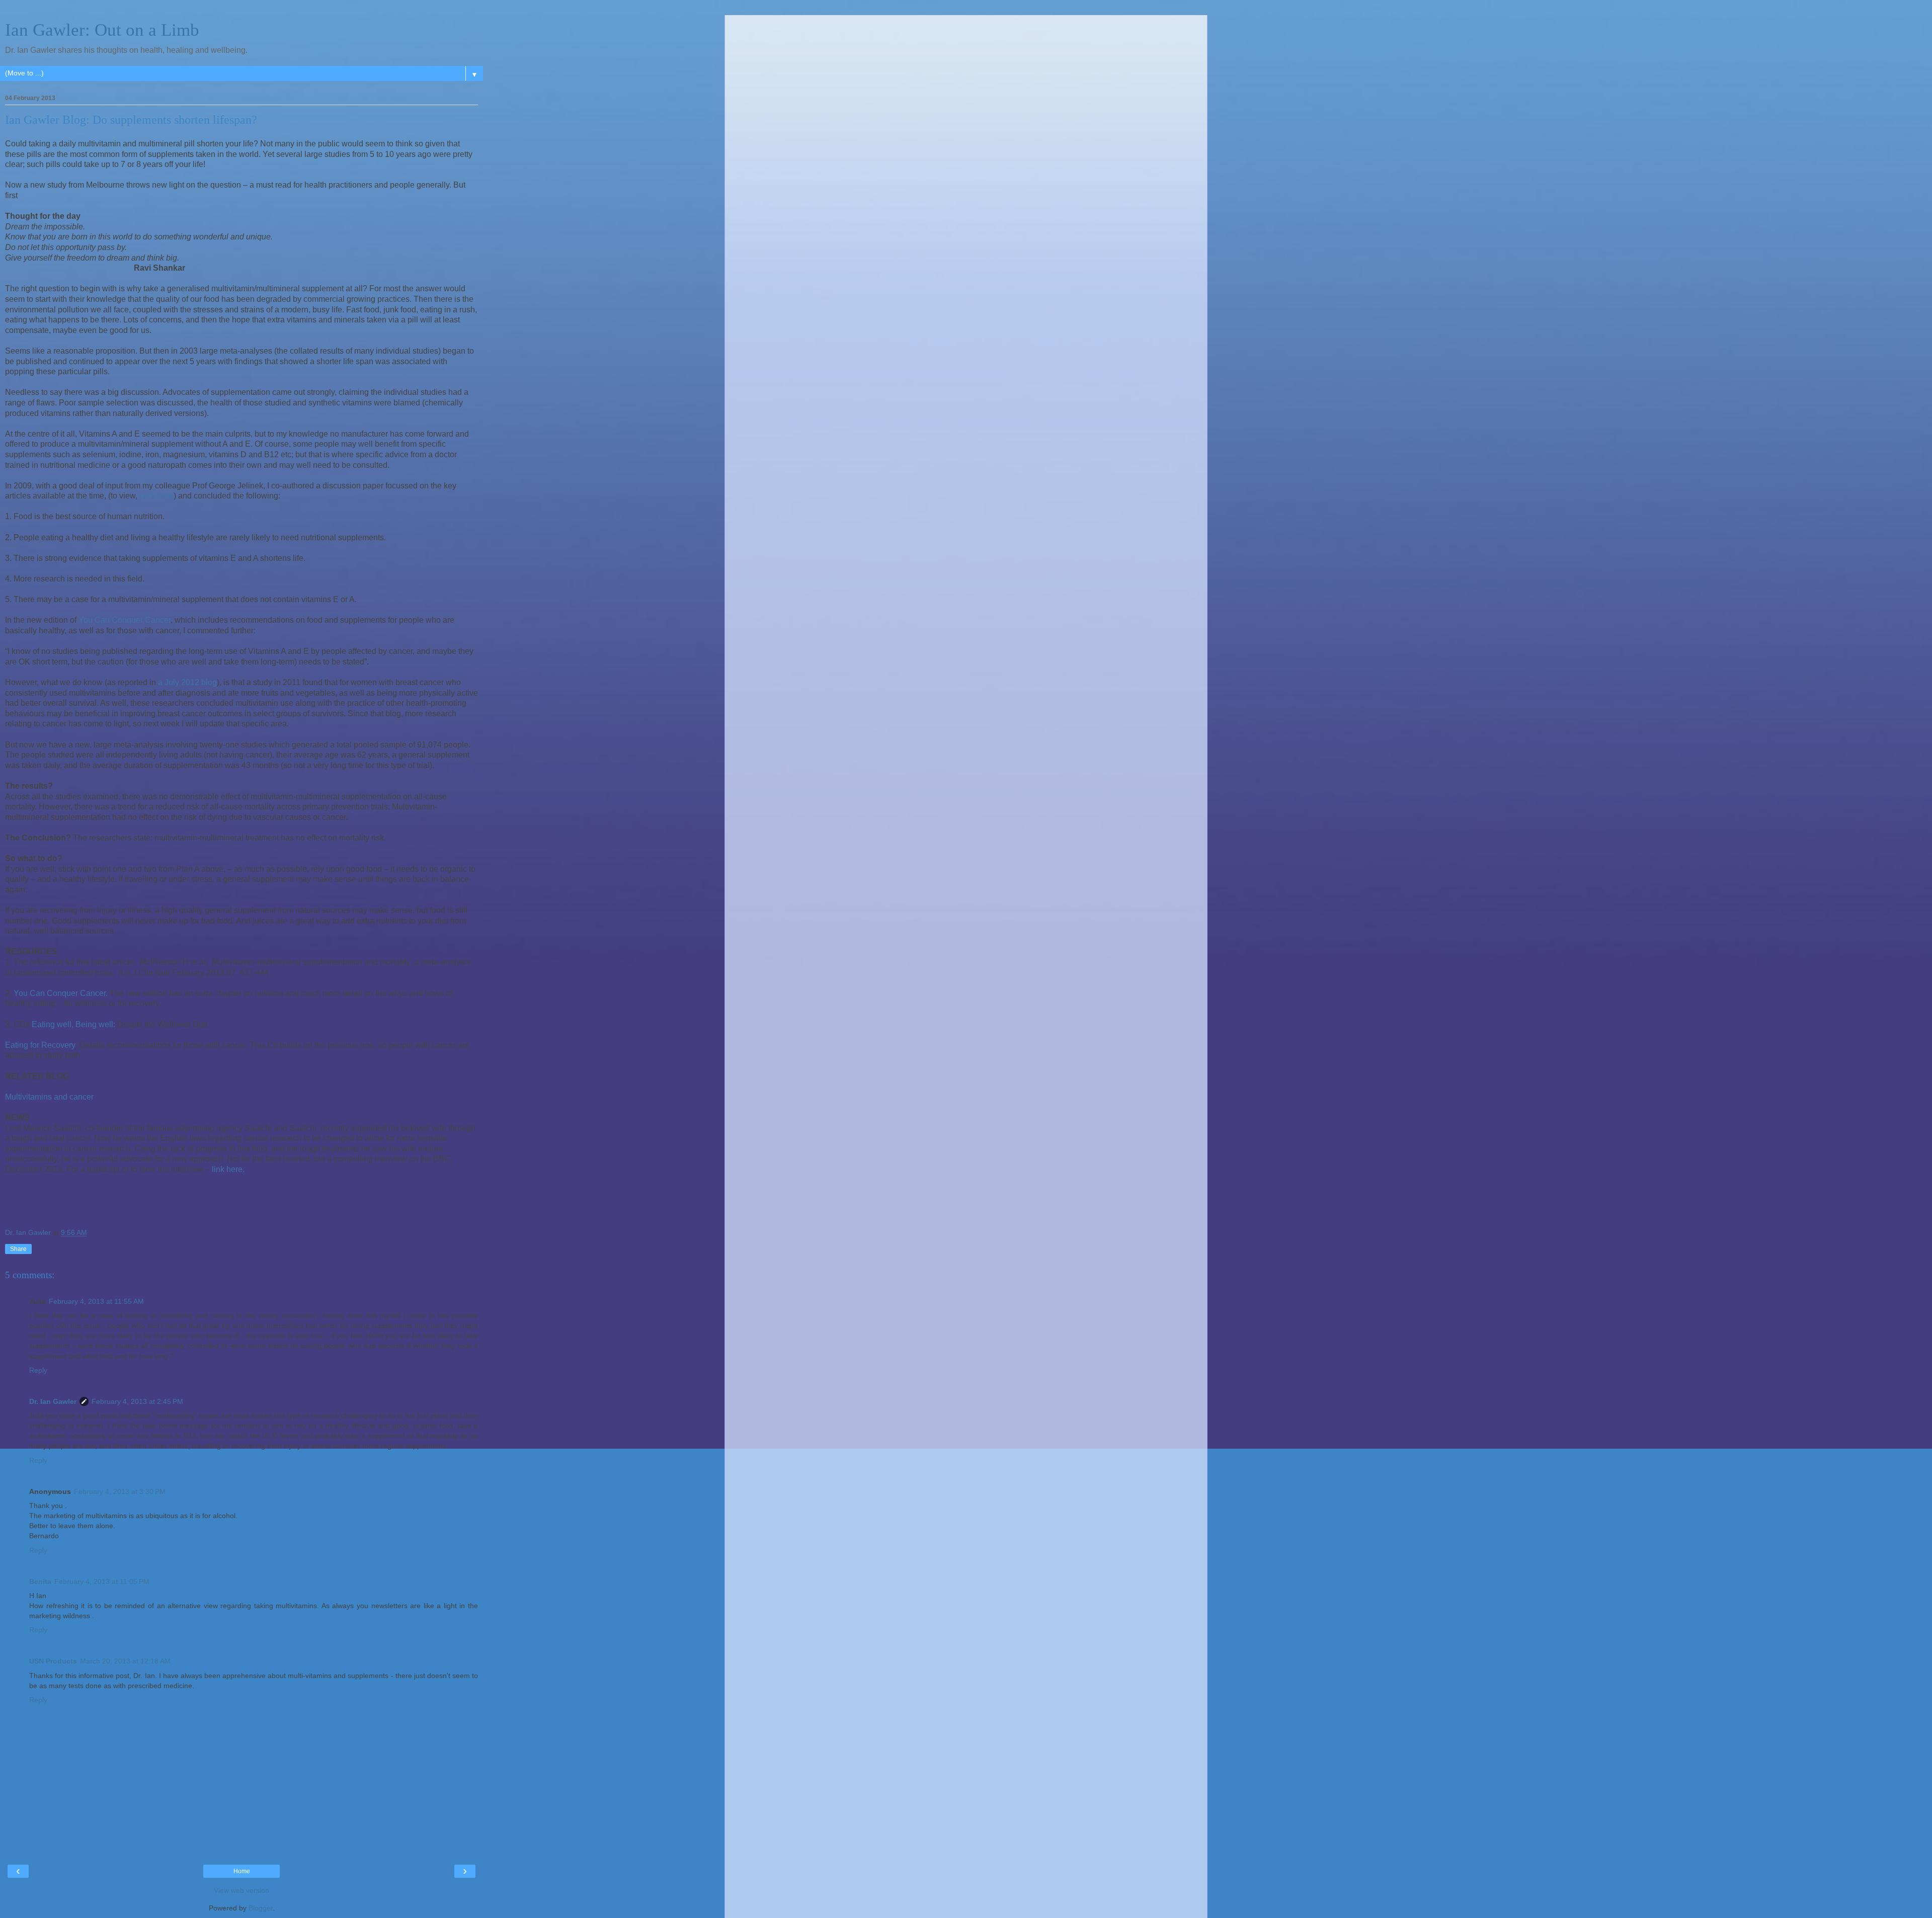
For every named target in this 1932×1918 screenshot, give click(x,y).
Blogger (261, 1908)
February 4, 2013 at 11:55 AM (96, 1301)
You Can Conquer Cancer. (61, 993)
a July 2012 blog (187, 682)
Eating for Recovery (40, 1045)
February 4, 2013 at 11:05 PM (102, 1581)
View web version (242, 1890)
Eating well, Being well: (73, 1024)
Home (242, 1871)
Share (18, 1249)
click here (156, 496)
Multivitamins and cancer (49, 1097)
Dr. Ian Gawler (53, 1401)
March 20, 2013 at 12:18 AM (125, 1661)
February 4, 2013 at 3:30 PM (120, 1491)
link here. (228, 1169)
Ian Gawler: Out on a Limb (102, 30)
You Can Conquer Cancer (125, 620)
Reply (38, 1370)
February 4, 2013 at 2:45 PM (137, 1401)
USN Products (53, 1661)
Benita (40, 1581)
